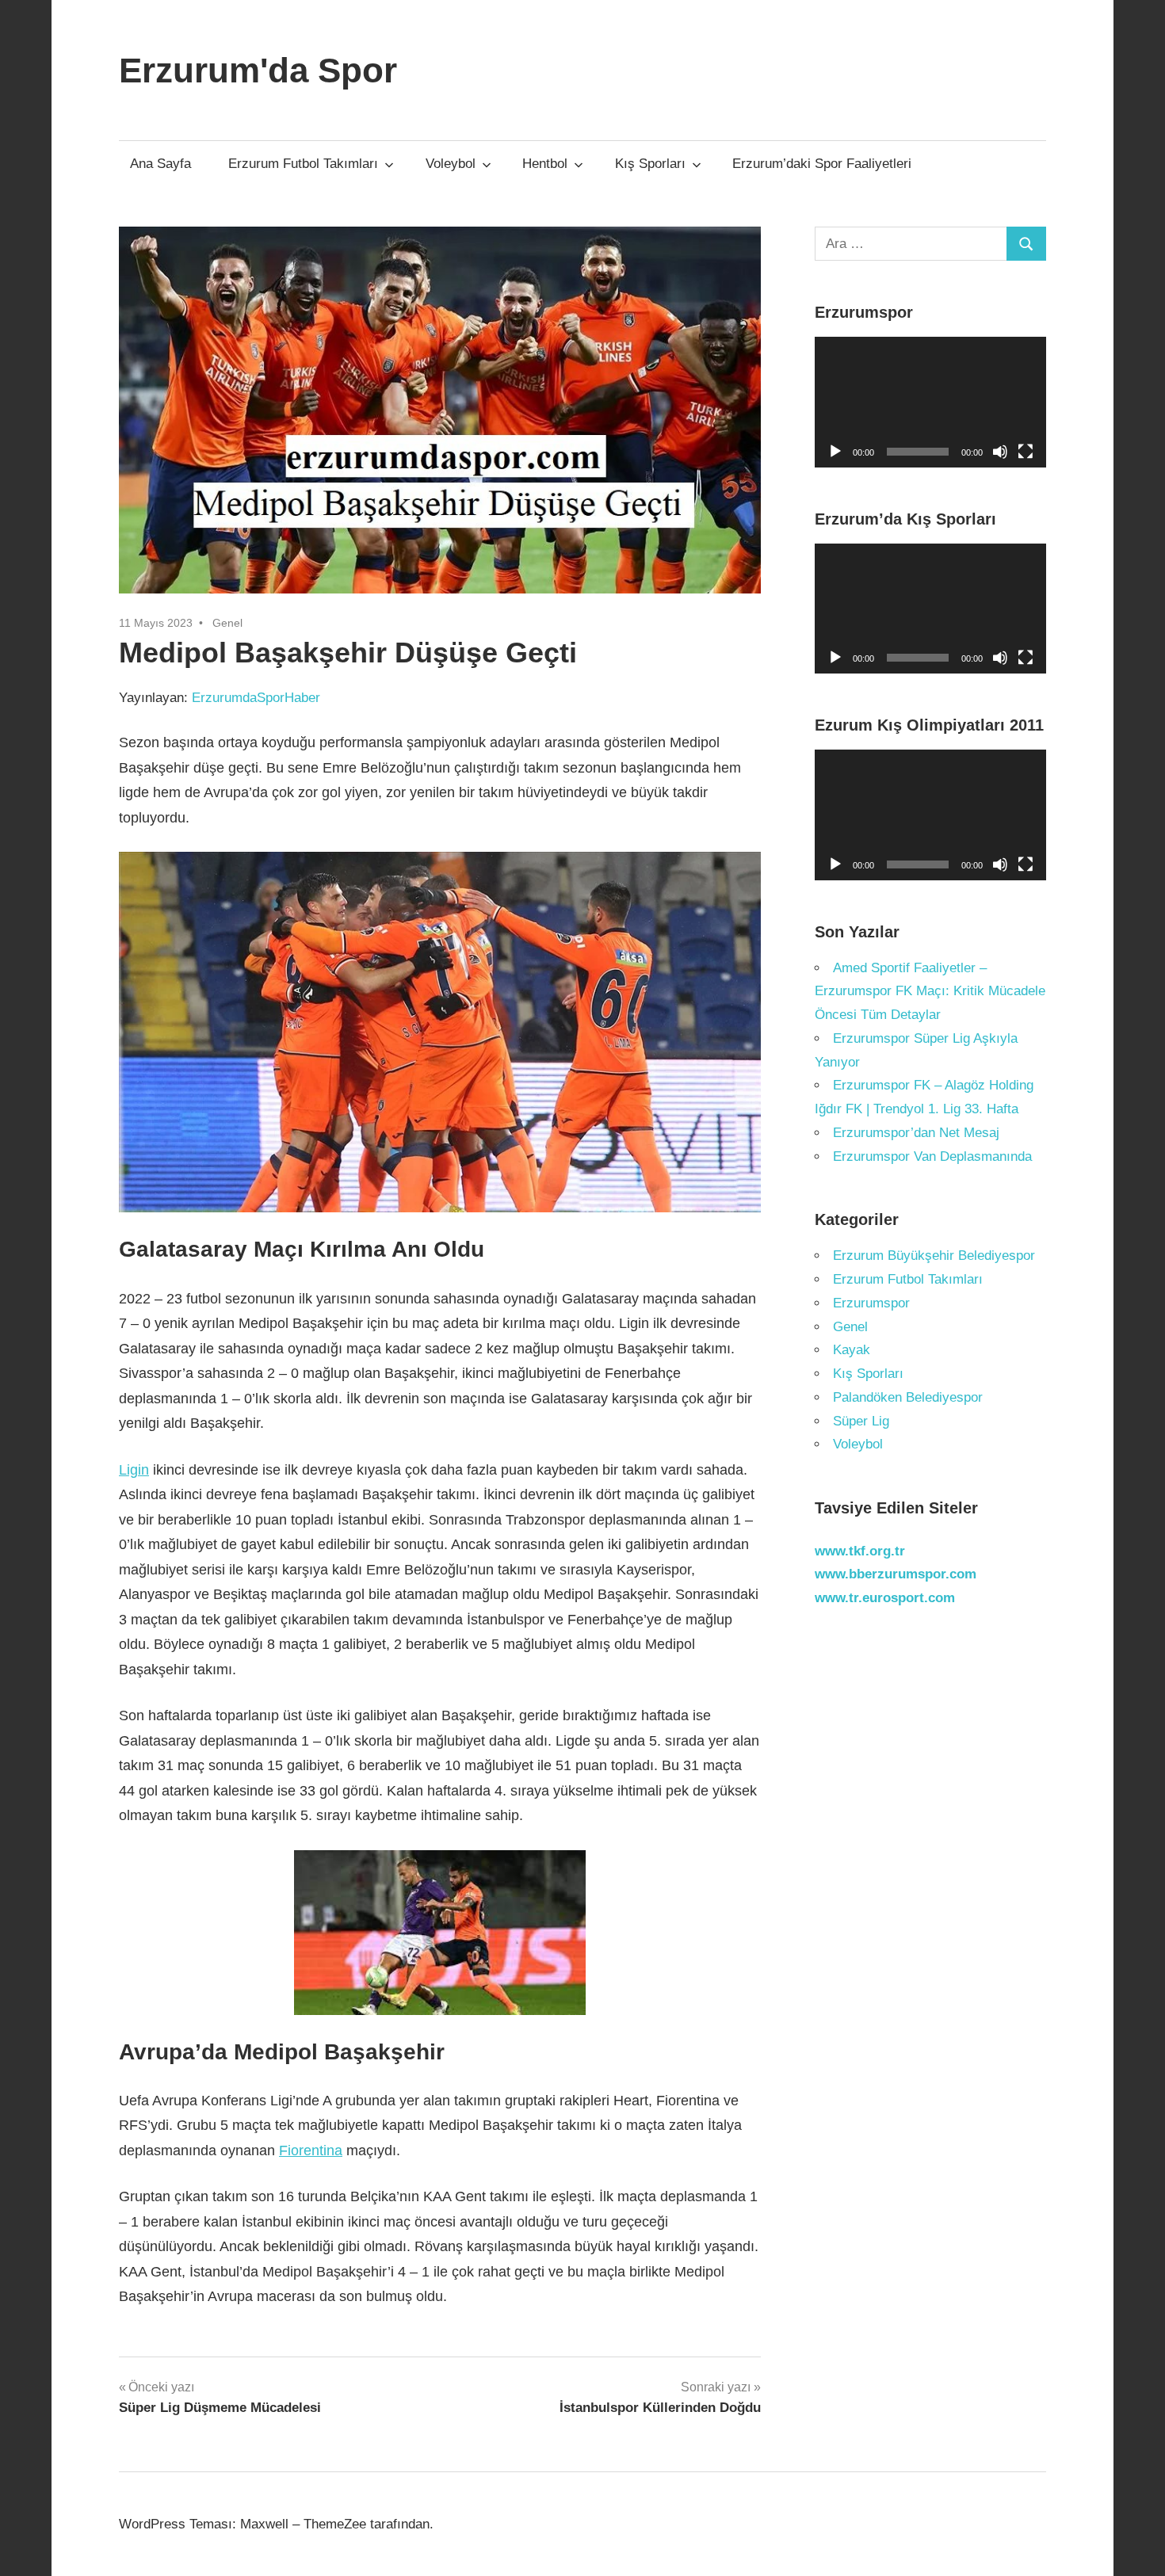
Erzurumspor (871, 1303)
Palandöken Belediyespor (908, 1397)
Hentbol (545, 164)
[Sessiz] (1000, 452)
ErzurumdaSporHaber (256, 698)
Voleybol (451, 164)
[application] (931, 402)
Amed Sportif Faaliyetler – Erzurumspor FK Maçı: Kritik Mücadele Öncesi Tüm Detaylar (930, 992)
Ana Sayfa (160, 164)
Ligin (134, 1470)
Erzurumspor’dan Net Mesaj (916, 1133)
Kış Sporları (650, 164)
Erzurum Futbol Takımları (303, 164)
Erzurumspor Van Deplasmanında (932, 1156)
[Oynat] (835, 452)
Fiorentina (311, 2150)
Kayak (852, 1350)
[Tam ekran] (1026, 452)
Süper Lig (861, 1421)
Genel (227, 623)
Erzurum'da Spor (258, 70)
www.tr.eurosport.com (885, 1598)
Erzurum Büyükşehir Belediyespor (934, 1256)
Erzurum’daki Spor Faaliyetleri (822, 164)
